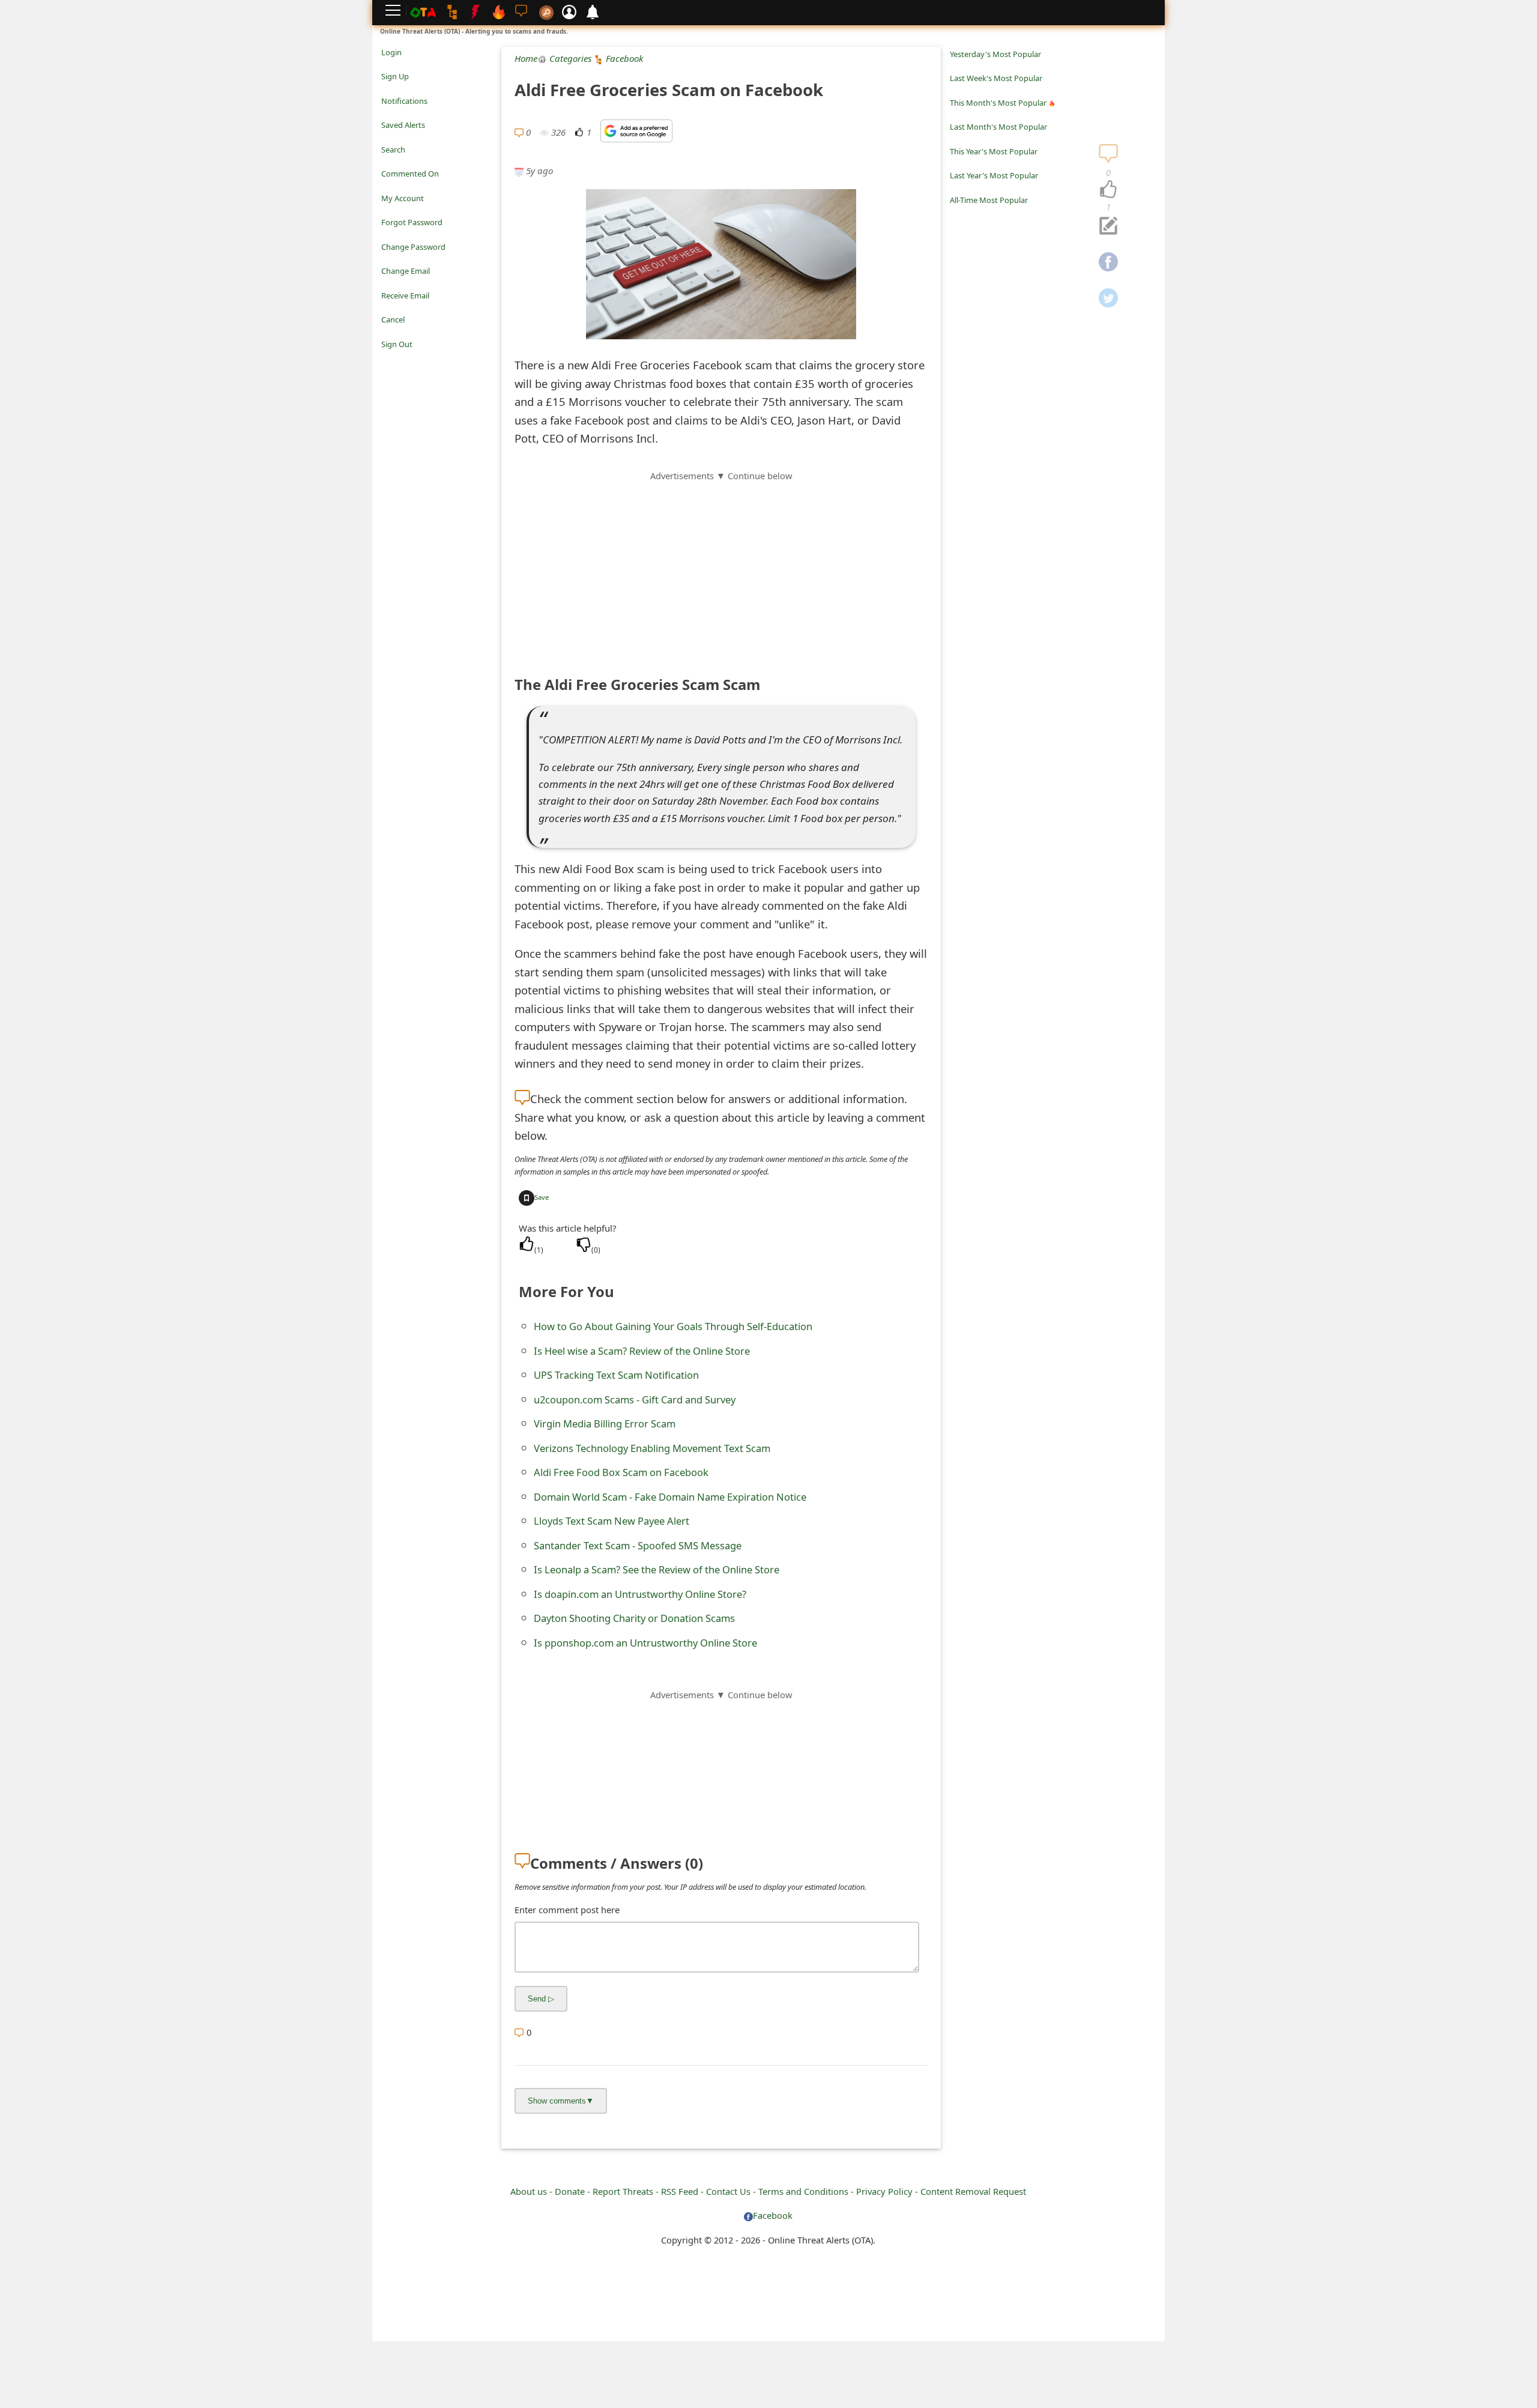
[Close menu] (387, 361)
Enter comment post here (567, 1910)
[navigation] (1108, 190)
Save (542, 1197)
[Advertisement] (721, 567)
